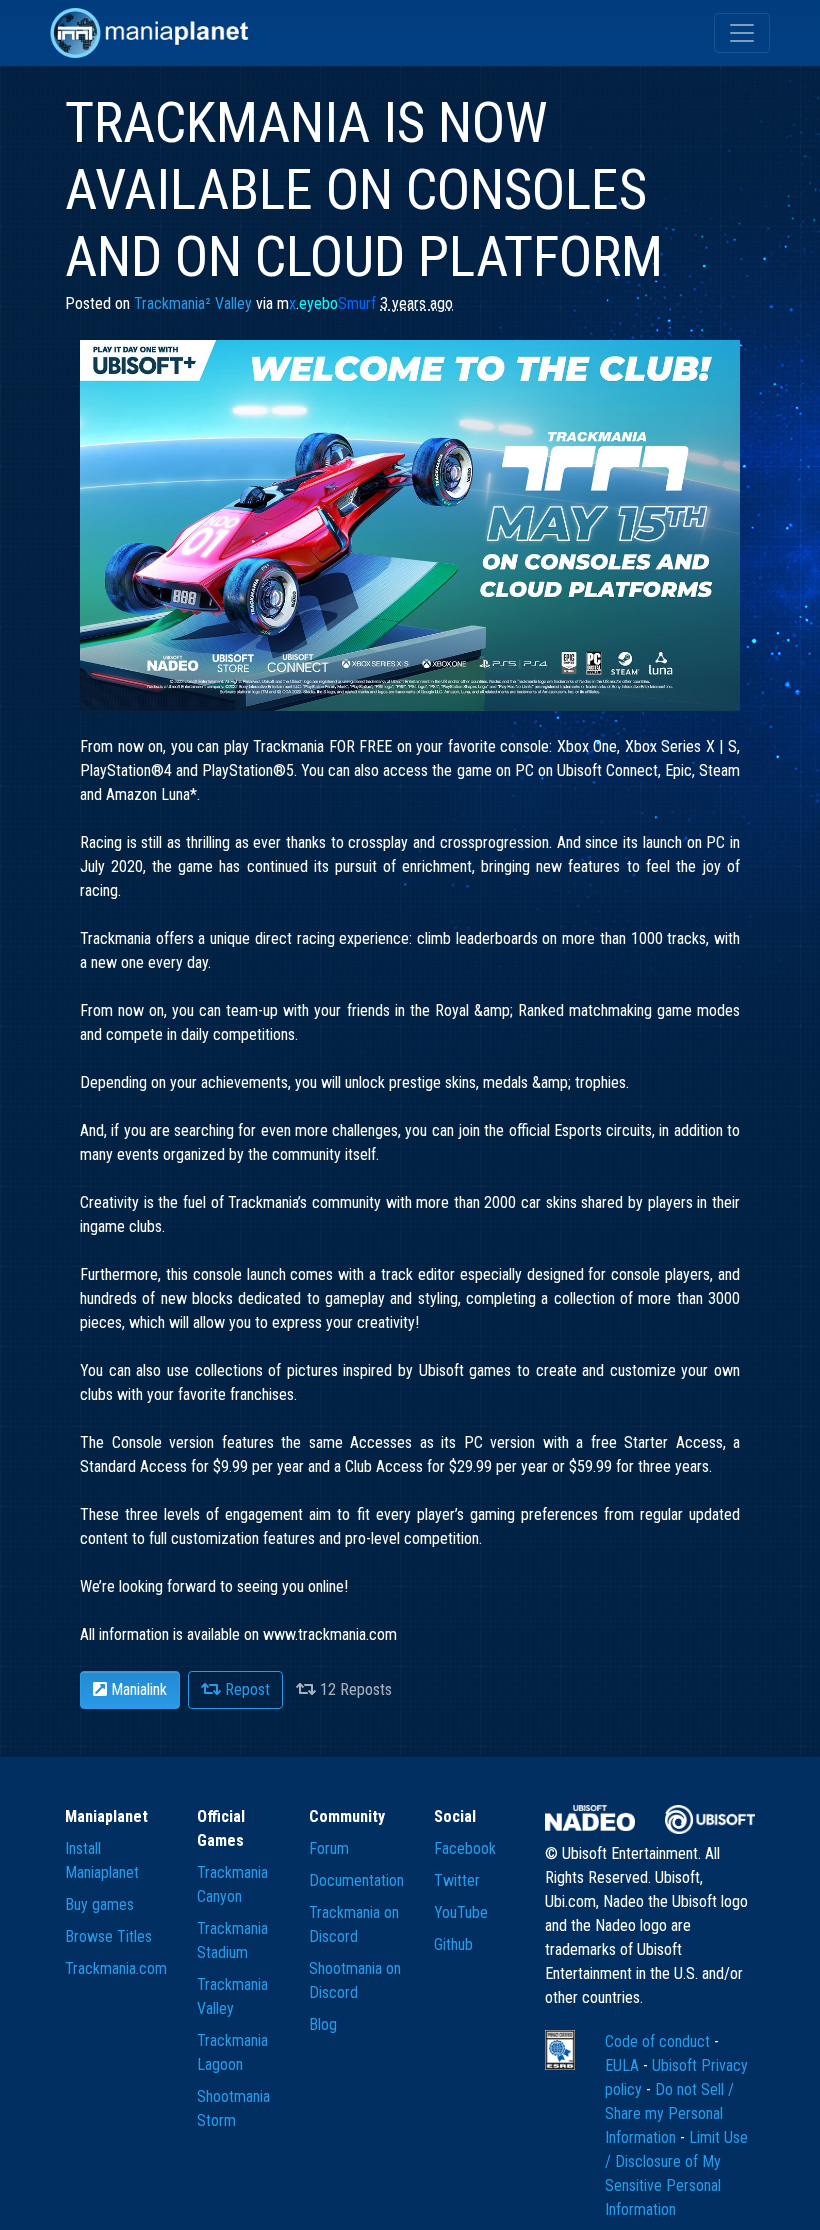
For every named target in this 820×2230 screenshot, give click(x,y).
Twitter (457, 1880)
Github (453, 1944)
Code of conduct (659, 2041)
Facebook (465, 1848)
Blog (323, 2024)
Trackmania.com (116, 1968)
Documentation (356, 1880)
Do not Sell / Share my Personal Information (669, 2113)
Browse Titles (108, 1936)
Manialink (137, 1689)
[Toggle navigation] (742, 33)
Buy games (99, 1904)
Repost (245, 1689)
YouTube (461, 1912)
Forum (329, 1848)
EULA (624, 2065)
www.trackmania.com (330, 1634)
